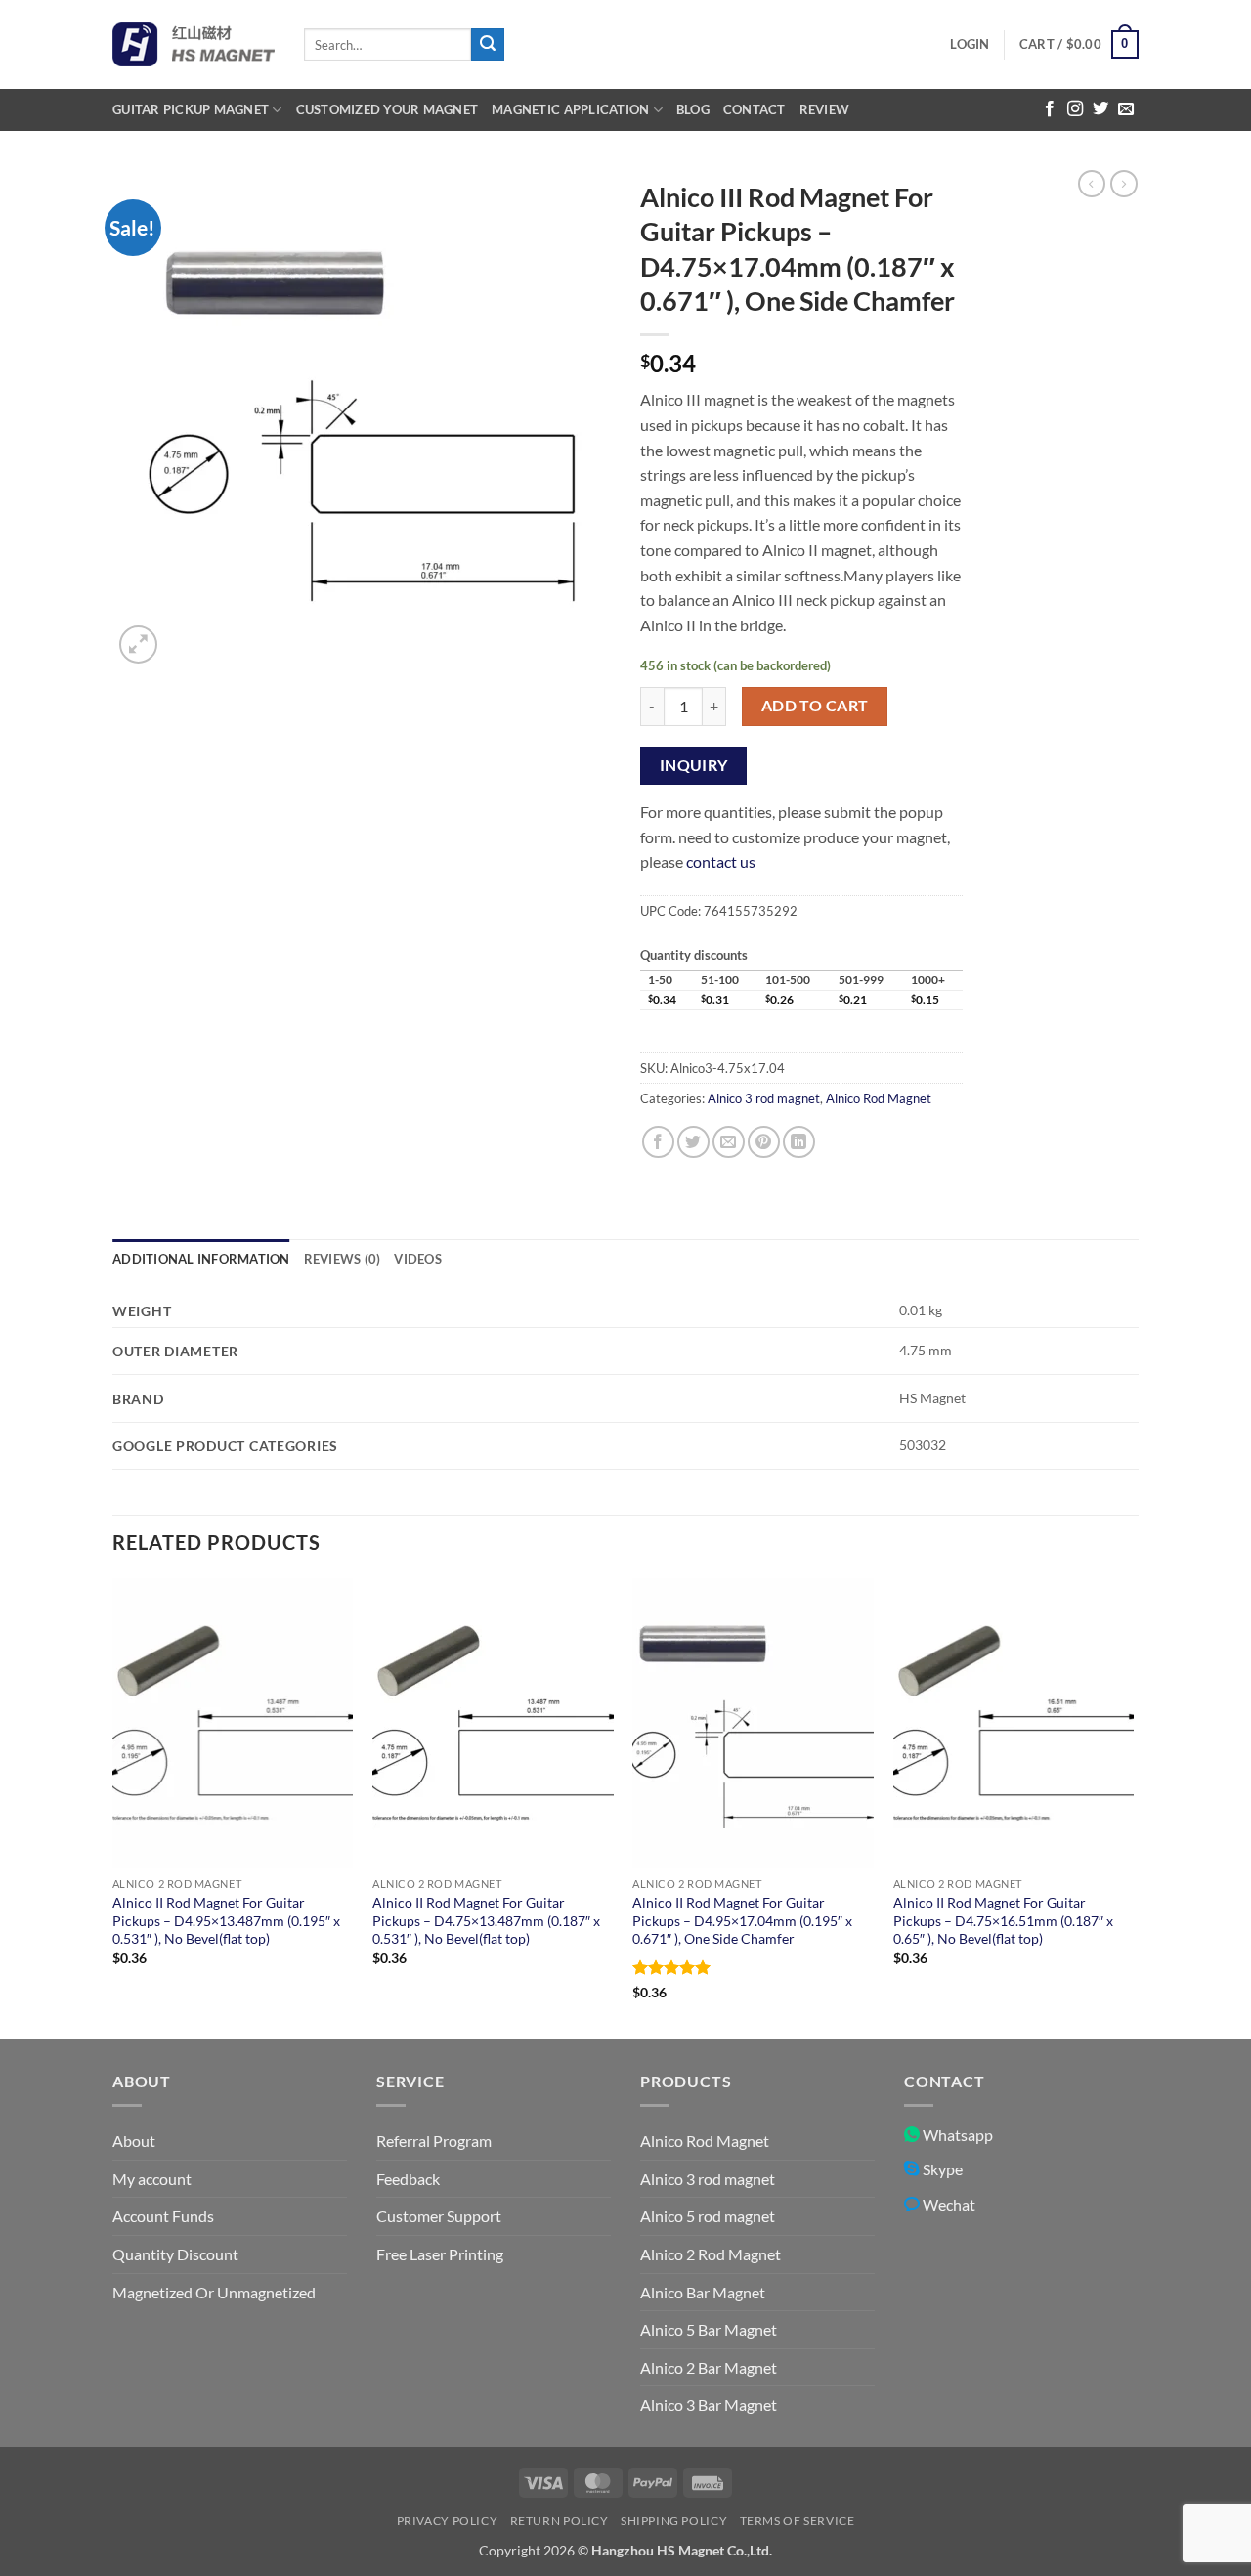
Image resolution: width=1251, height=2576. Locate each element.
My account (152, 2179)
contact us (721, 861)
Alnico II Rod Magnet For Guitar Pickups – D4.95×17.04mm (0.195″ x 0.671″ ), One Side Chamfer (742, 1920)
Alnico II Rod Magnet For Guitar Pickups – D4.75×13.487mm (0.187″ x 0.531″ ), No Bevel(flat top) (486, 1920)
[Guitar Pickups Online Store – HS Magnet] (194, 44)
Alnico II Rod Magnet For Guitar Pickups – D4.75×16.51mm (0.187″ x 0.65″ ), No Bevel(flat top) (1003, 1920)
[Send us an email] (1126, 109)
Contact (755, 109)
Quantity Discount (175, 2254)
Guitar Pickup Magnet (191, 109)
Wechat (948, 2204)
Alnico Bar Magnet (703, 2292)
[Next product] (1092, 184)
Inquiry (694, 765)
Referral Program (434, 2141)
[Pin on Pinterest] (764, 1142)
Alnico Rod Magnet (879, 1098)
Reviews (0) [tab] (343, 1259)
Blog (693, 109)
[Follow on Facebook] (1050, 109)
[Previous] (113, 1806)
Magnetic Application (570, 109)
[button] (970, 44)
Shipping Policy (674, 2521)
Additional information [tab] (201, 1259)
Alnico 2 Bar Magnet (709, 2367)
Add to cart (815, 706)
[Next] (1133, 1806)
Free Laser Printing (440, 2254)
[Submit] (488, 45)
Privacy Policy (448, 2521)
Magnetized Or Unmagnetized (214, 2292)
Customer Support (439, 2216)
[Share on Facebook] (658, 1142)
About (134, 2141)
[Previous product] (1124, 184)
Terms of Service (798, 2521)
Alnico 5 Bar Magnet (709, 2329)
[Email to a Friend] (729, 1142)
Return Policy (560, 2521)
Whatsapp (956, 2135)
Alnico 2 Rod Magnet (711, 2254)
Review (825, 109)
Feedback (408, 2179)
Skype (941, 2169)
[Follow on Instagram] (1075, 109)
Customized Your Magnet (388, 109)
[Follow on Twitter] (1100, 109)
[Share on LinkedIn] (799, 1142)
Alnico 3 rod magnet (764, 1098)
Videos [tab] (418, 1259)
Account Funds (163, 2216)
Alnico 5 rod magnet (708, 2216)
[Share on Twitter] (693, 1142)
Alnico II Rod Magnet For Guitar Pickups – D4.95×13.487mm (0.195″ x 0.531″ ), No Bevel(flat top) (226, 1920)
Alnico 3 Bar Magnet (709, 2404)
